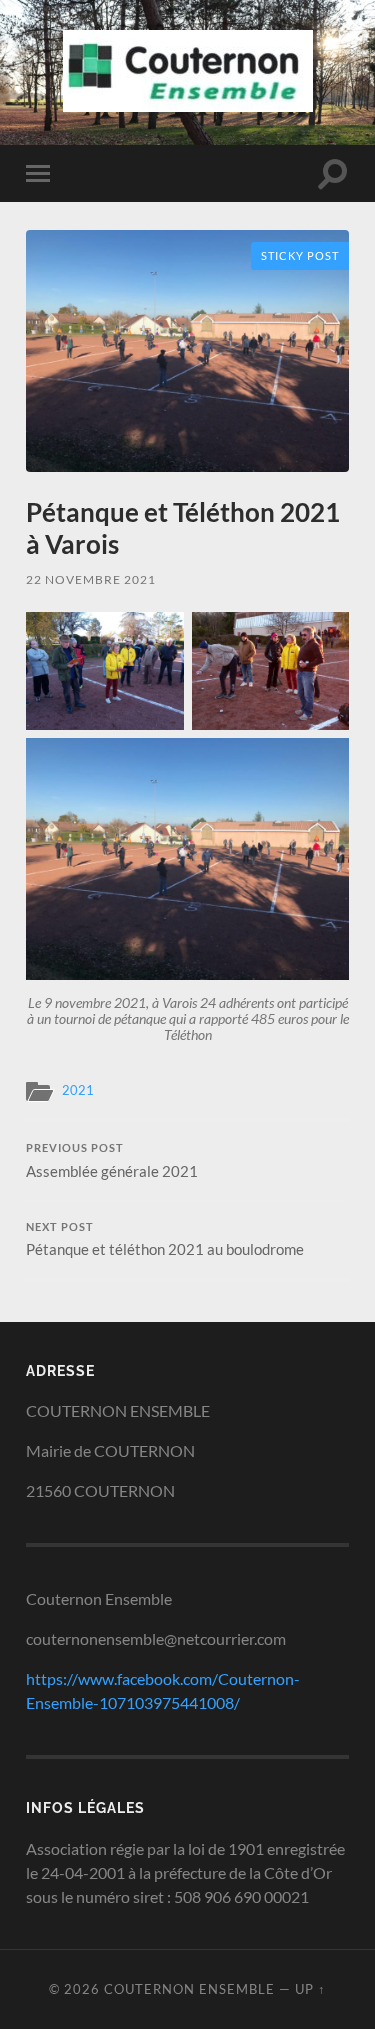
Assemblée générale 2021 (112, 1161)
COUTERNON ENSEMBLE (189, 1989)
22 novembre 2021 (91, 579)
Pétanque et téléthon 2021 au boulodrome (165, 1240)
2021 (78, 1090)
